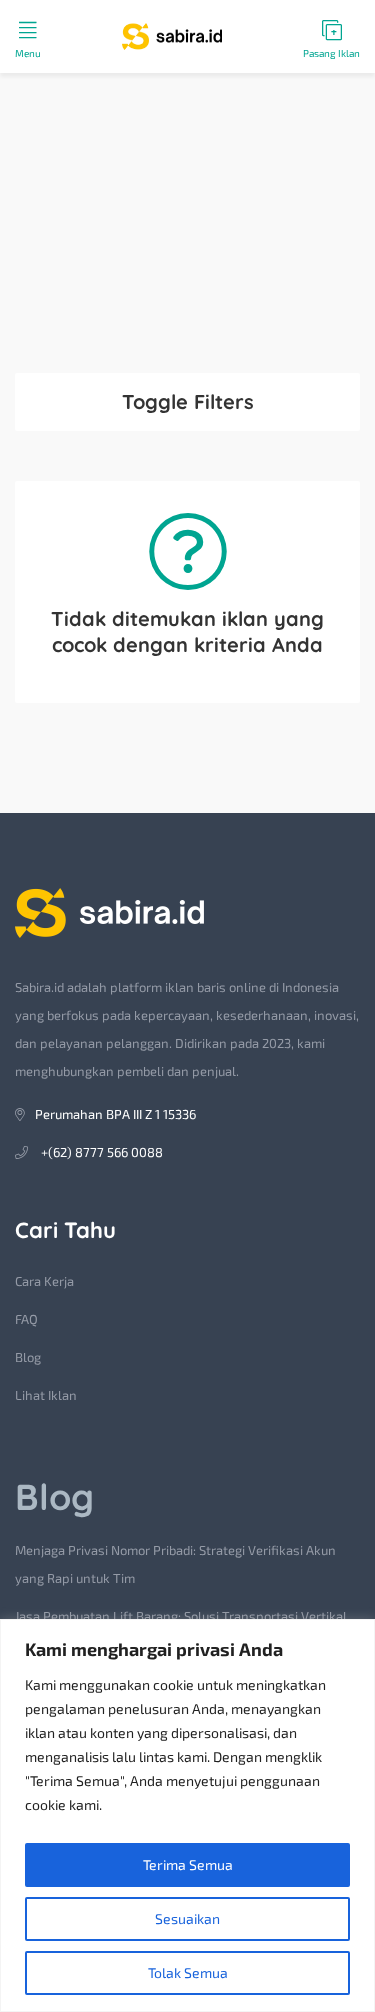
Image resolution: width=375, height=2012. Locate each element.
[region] (187, 1815)
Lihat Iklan (46, 1395)
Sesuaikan (187, 1918)
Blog (28, 1357)
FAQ (26, 1319)
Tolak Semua (188, 1972)
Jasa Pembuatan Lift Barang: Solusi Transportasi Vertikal (181, 1616)
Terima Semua (188, 1864)
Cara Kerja (44, 1281)
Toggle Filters (188, 401)
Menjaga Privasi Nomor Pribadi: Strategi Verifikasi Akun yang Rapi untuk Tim (175, 1564)
